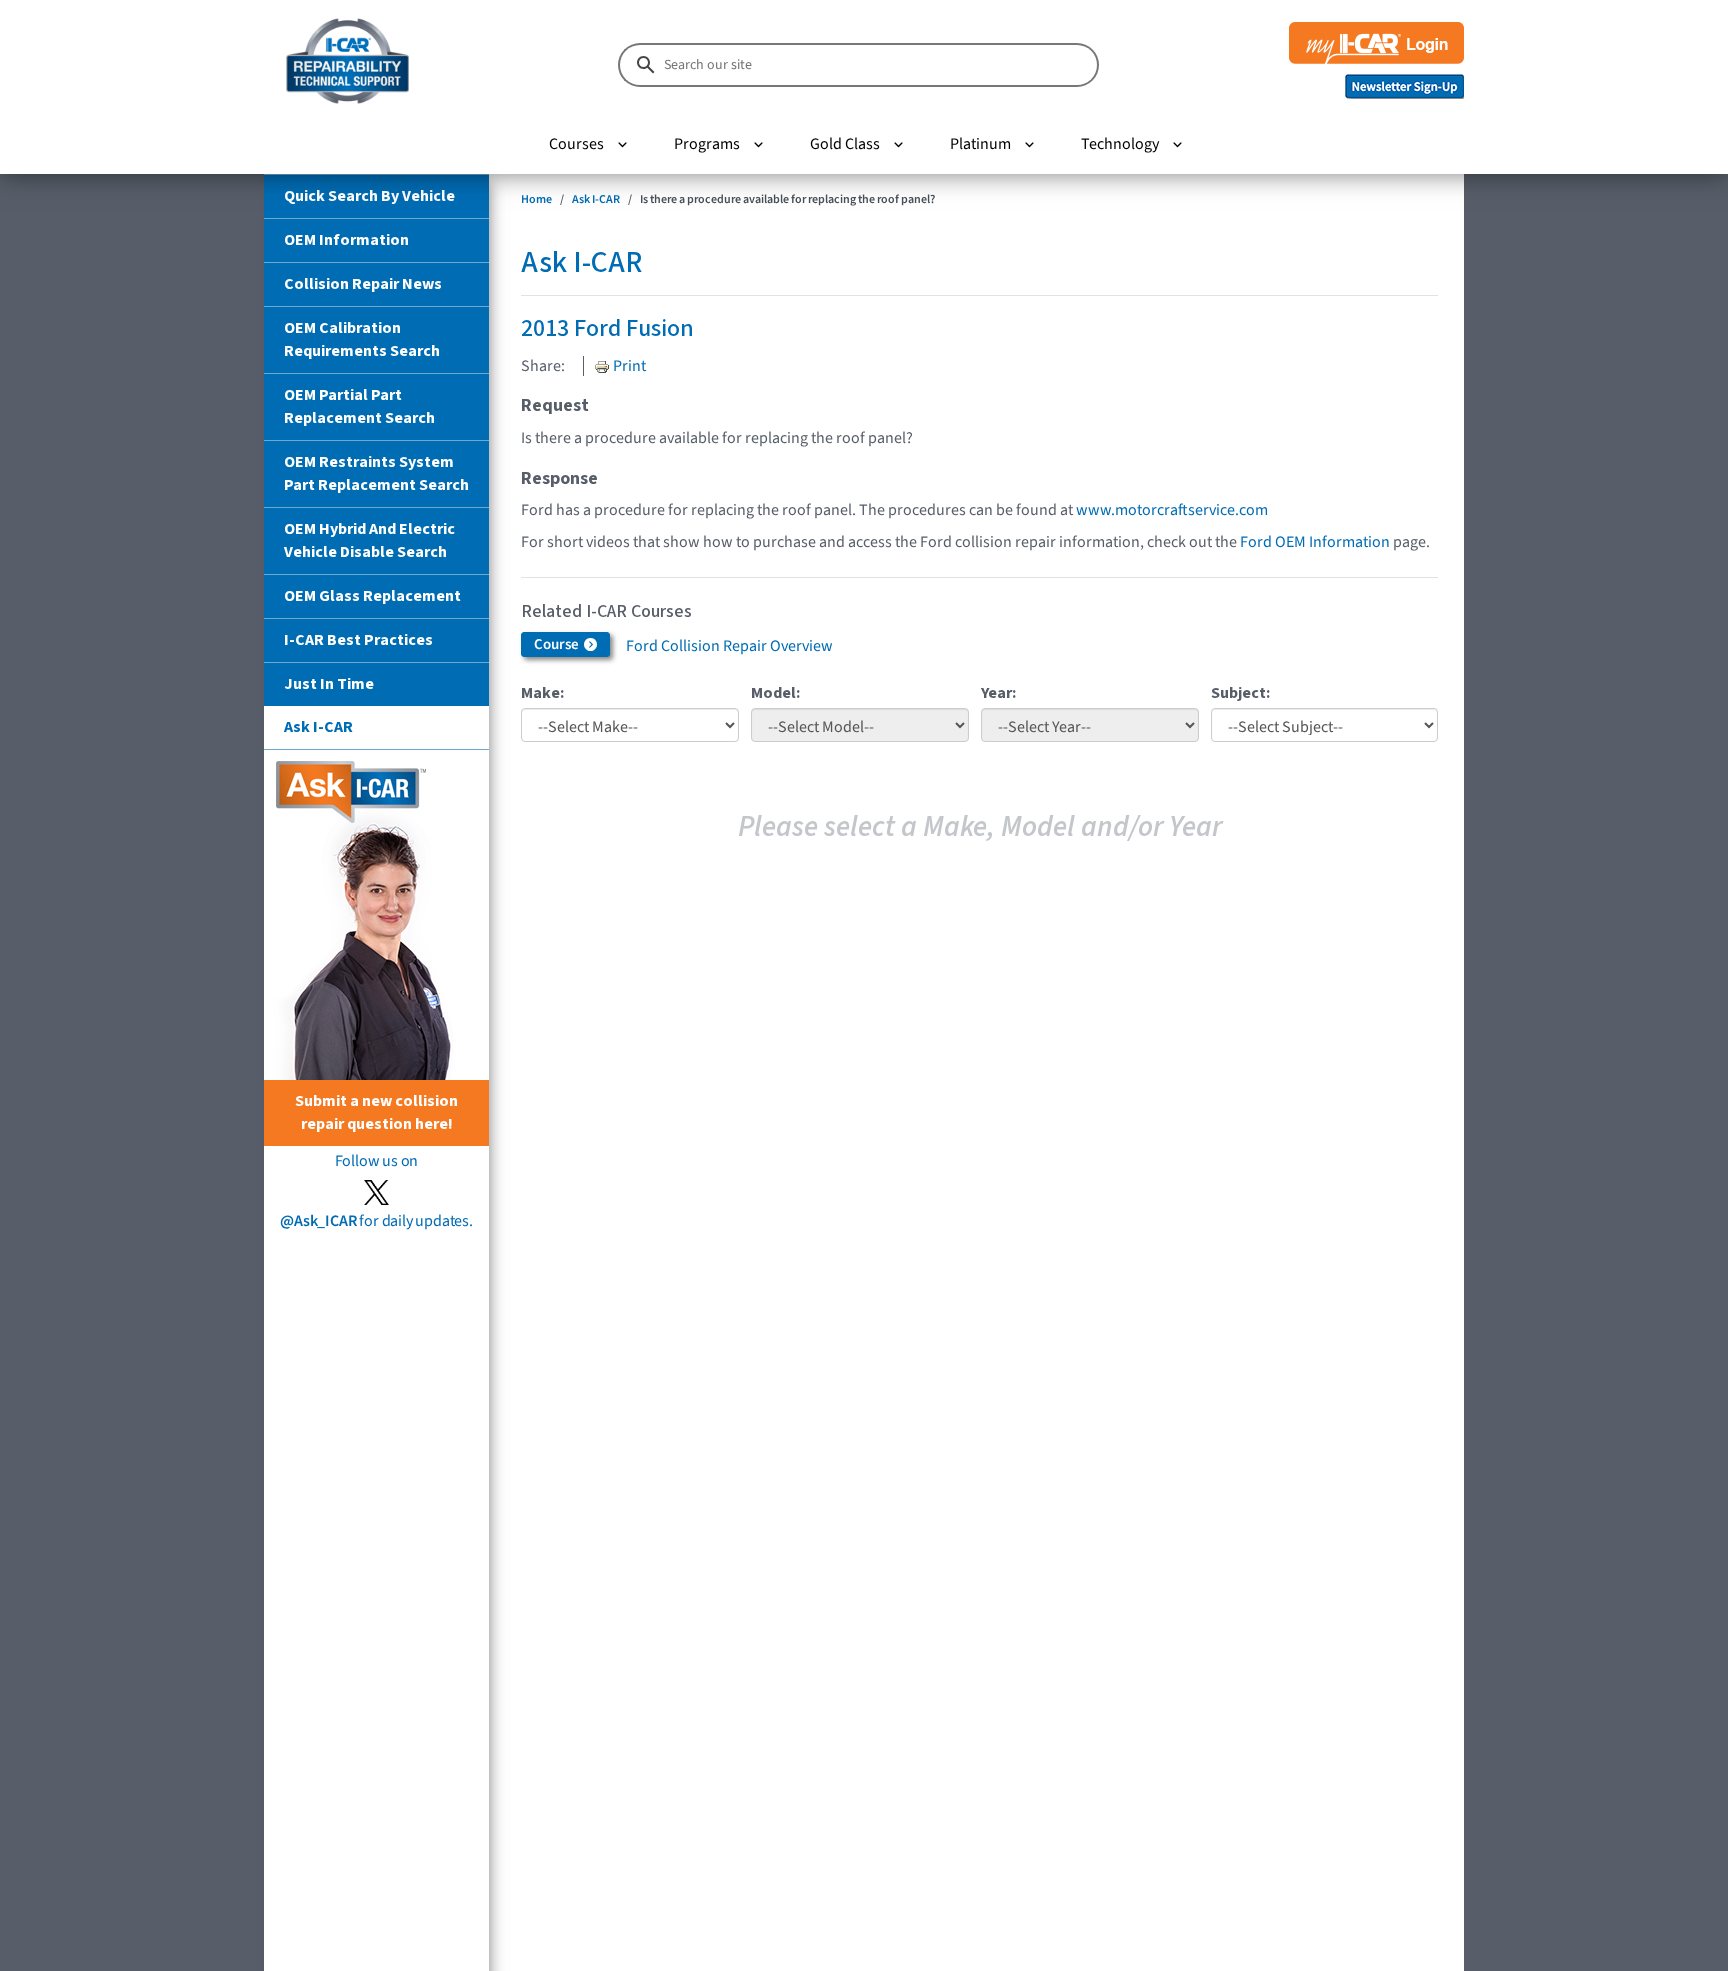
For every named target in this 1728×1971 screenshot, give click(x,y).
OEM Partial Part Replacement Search (359, 406)
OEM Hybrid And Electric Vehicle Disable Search (369, 540)
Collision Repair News (363, 284)
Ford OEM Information (1315, 542)
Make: (542, 693)
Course (558, 644)
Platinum (980, 144)
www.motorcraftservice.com (1172, 510)
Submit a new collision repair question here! (376, 1112)
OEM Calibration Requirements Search (362, 339)
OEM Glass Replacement (372, 596)
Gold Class (845, 144)
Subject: (1240, 693)
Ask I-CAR (318, 727)
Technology (1120, 144)
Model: (775, 693)
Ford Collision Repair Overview (729, 646)
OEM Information (346, 240)
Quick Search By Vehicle (369, 196)
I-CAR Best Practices (358, 640)
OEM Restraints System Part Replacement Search (376, 473)
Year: (998, 693)
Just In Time (329, 684)
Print (628, 366)
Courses (576, 144)
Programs (707, 144)
